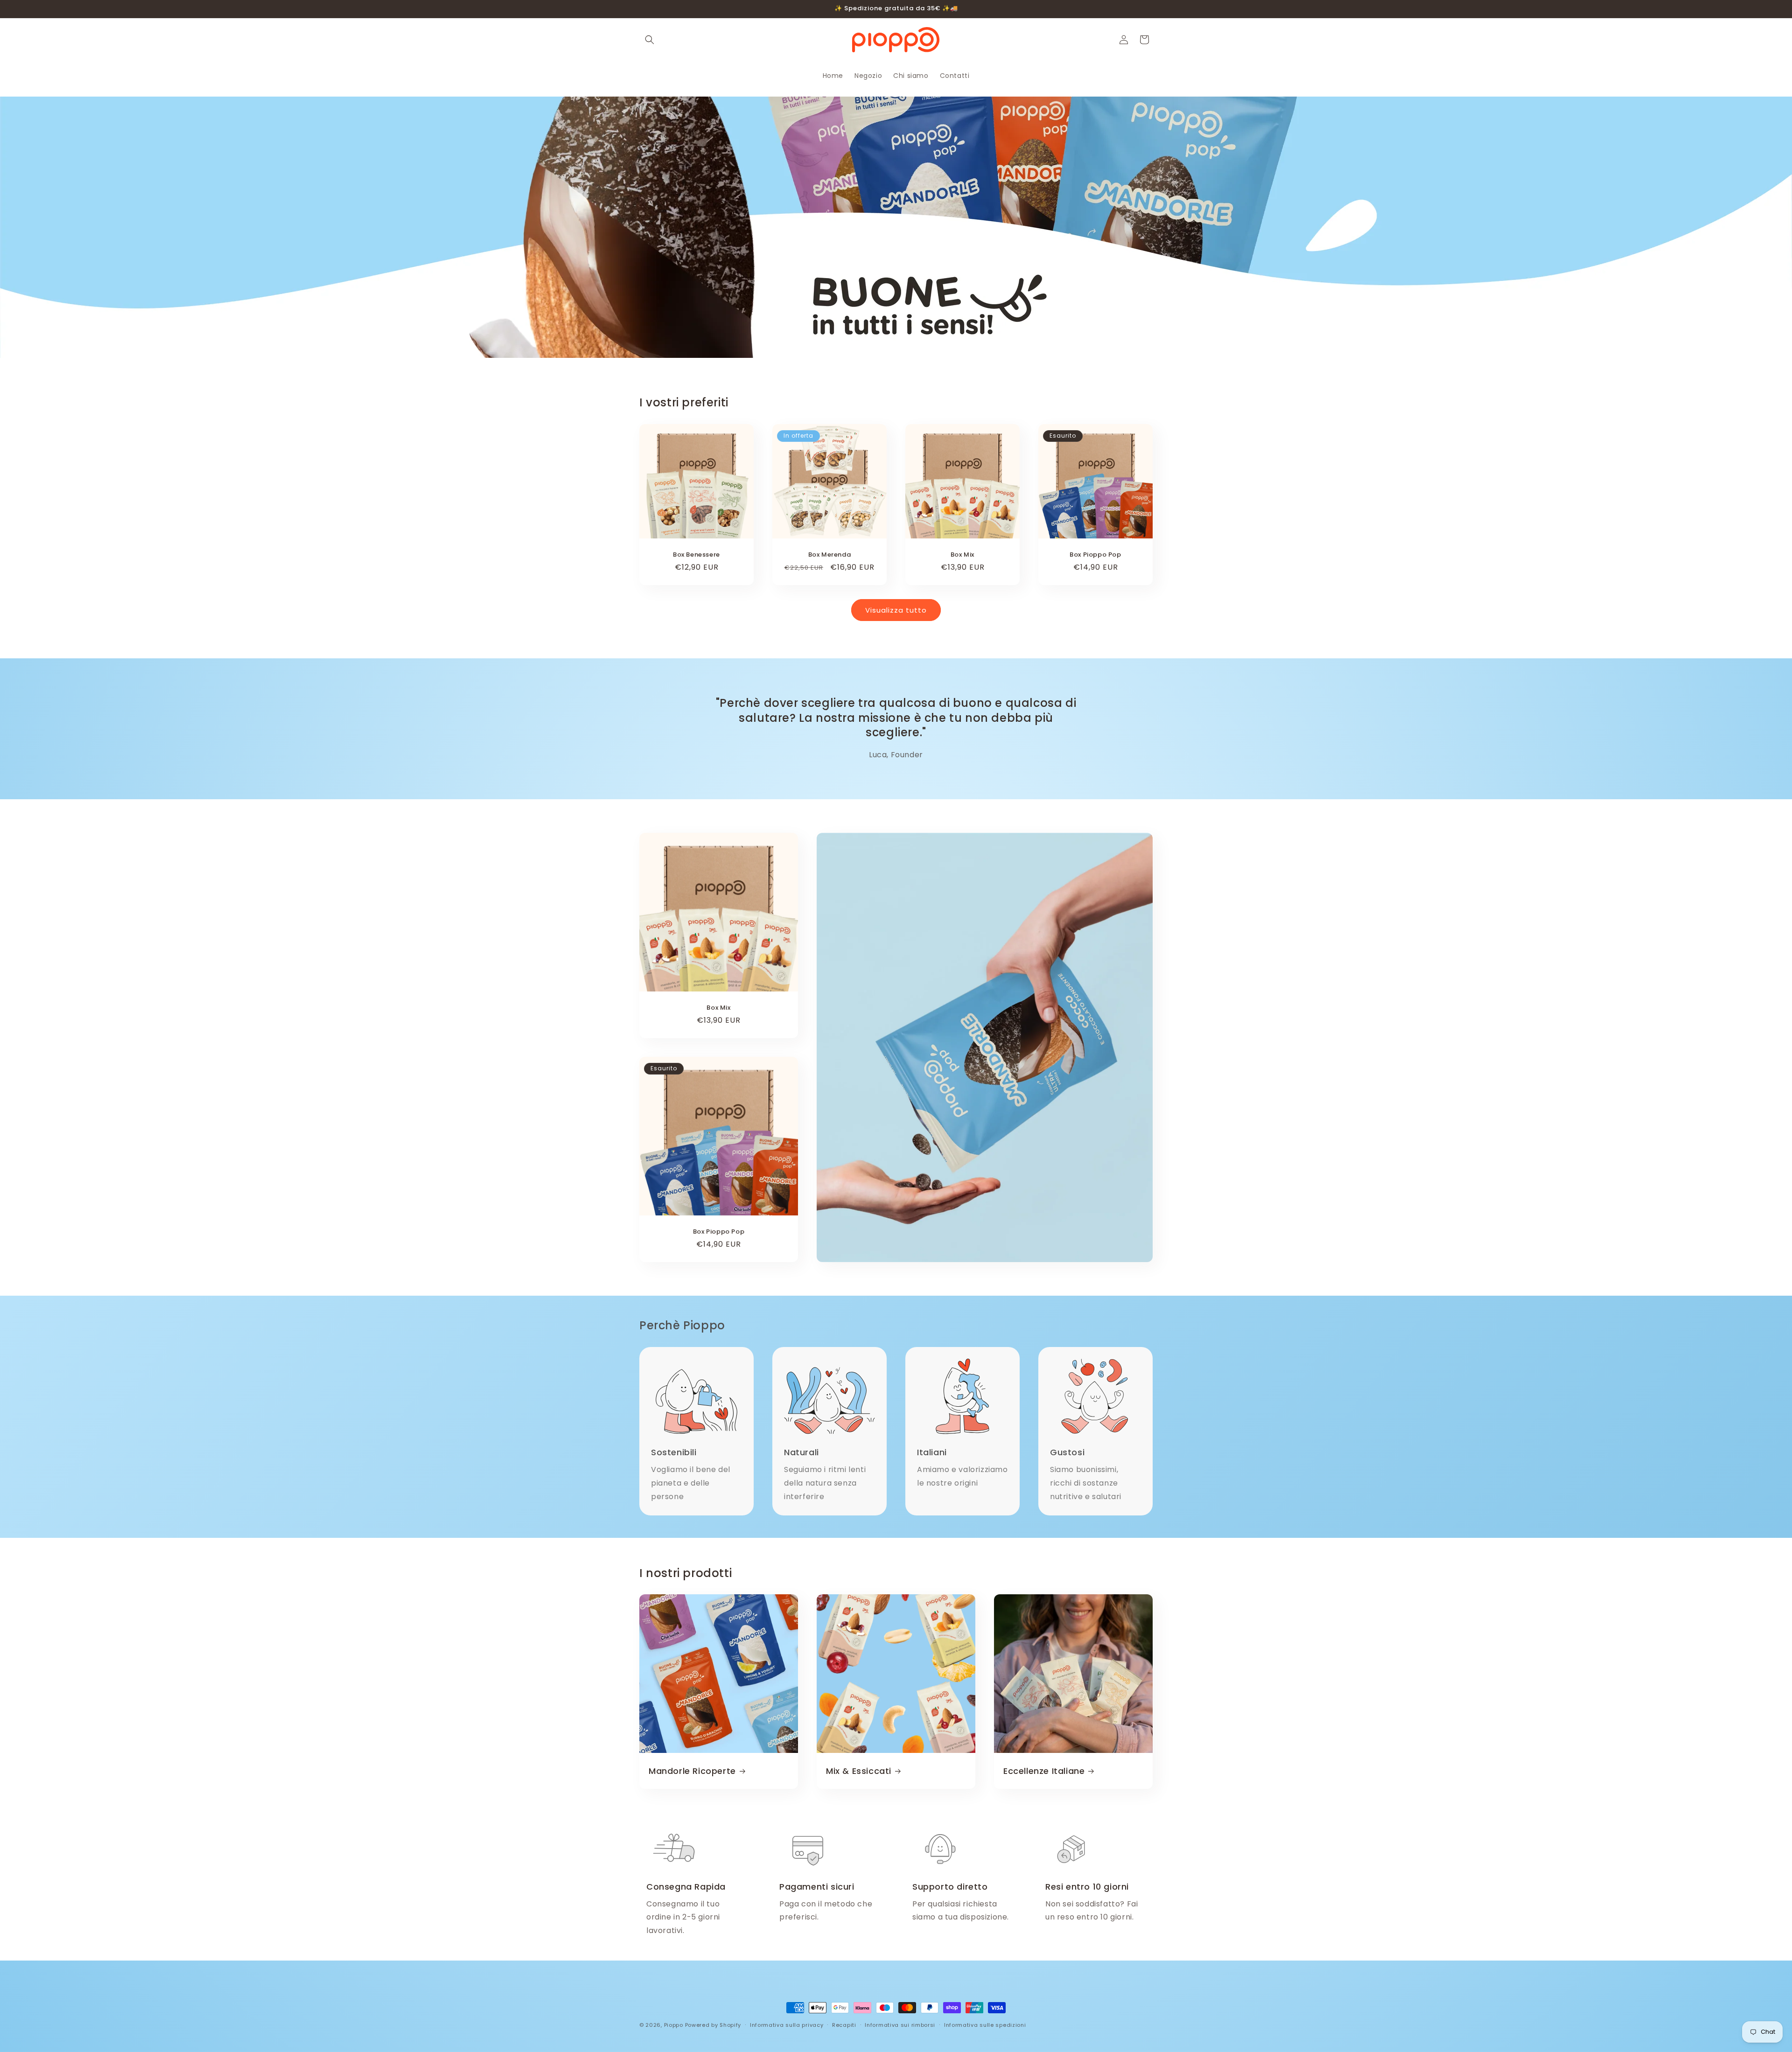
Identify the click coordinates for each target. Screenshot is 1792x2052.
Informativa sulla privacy (787, 2025)
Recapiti (844, 2025)
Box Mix (962, 555)
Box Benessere (696, 555)
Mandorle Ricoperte (692, 1771)
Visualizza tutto (896, 610)
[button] (650, 40)
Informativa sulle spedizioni (985, 2025)
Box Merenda (830, 555)
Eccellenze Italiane (1044, 1771)
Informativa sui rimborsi (900, 2025)
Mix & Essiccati (859, 1771)
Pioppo (674, 2025)
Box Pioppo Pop (1095, 555)
